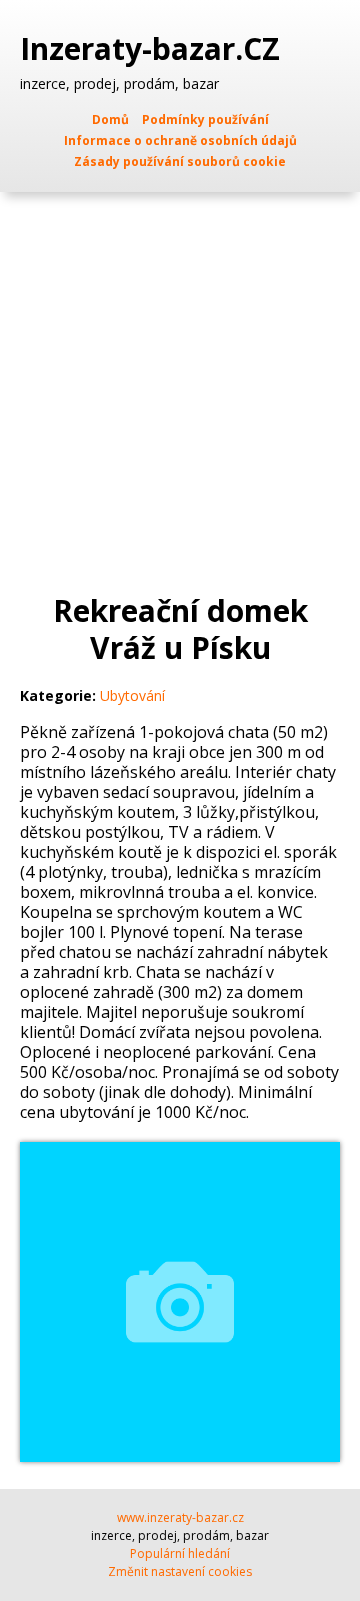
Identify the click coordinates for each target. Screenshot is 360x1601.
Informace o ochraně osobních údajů (180, 140)
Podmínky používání (205, 119)
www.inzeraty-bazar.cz (180, 1517)
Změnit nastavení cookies (180, 1571)
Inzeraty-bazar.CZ (154, 49)
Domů (110, 119)
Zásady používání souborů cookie (180, 161)
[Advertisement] (180, 382)
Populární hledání (180, 1553)
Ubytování (132, 695)
